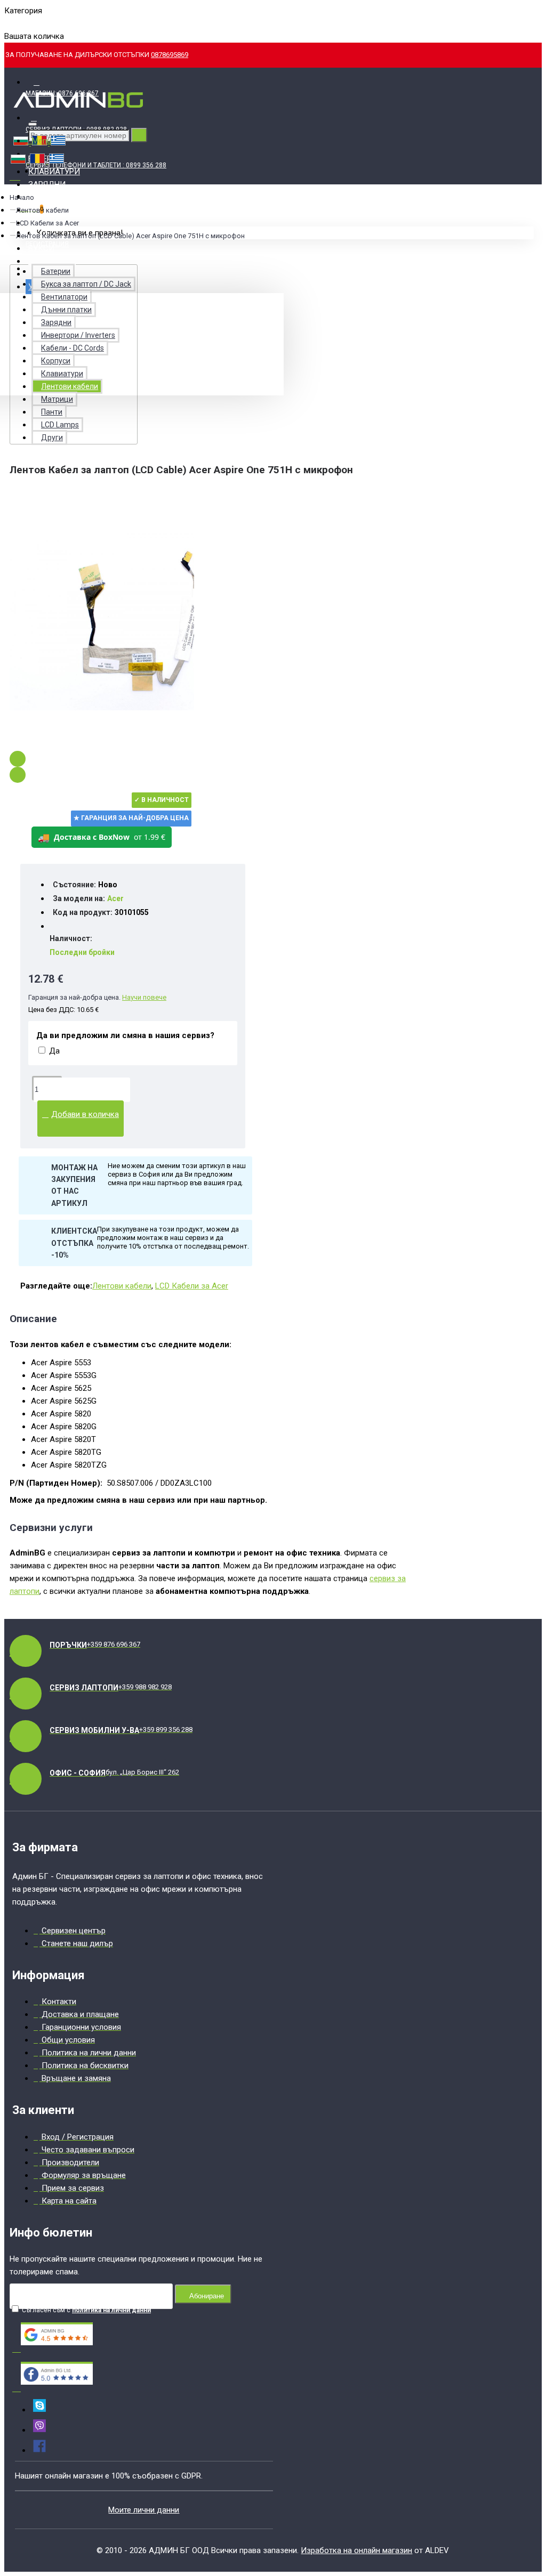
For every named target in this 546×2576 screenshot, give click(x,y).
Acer (115, 898)
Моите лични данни (144, 2510)
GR (45, 23)
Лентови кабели (122, 1286)
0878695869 (170, 55)
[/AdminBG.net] (39, 2450)
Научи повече (144, 997)
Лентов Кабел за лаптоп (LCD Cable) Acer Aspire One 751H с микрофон (130, 236)
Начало (22, 197)
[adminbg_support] (39, 2410)
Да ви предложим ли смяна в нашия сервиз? (125, 1035)
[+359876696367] (39, 2430)
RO (27, 23)
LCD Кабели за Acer (47, 223)
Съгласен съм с (86, 2310)
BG (9, 23)
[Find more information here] (446, 2424)
